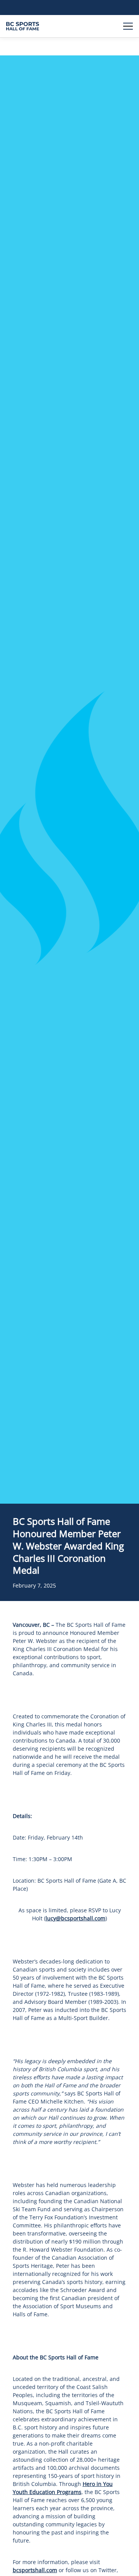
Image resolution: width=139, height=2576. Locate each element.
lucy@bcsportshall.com (75, 1918)
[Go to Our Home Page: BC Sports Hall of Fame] (23, 26)
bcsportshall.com (35, 2570)
